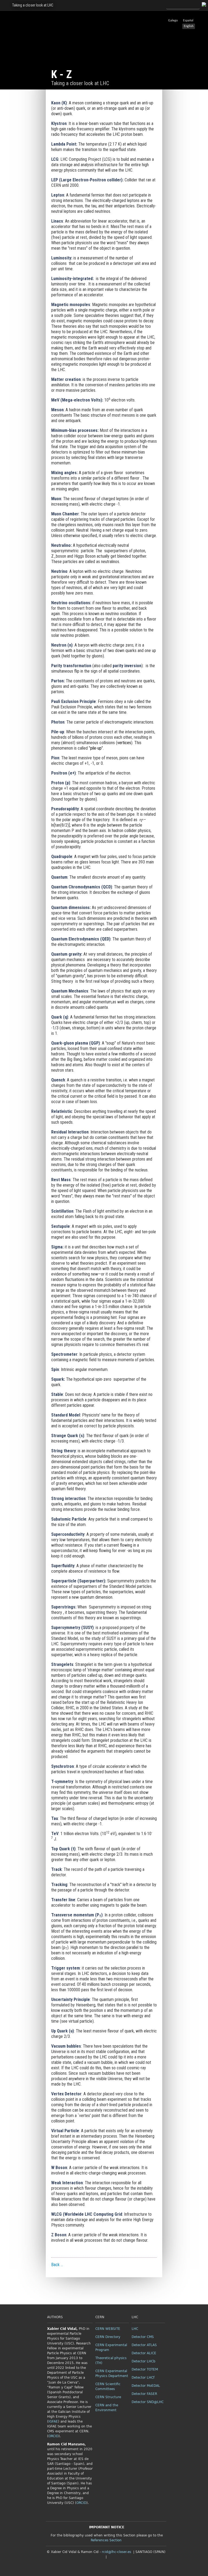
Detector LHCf (143, 2378)
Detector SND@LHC (148, 2402)
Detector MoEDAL (146, 2386)
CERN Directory (108, 2337)
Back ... (57, 2265)
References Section (106, 2540)
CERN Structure (108, 2397)
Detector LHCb (144, 2361)
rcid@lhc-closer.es (116, 2552)
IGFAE (53, 2421)
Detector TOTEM (145, 2369)
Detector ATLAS (144, 2345)
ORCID (53, 2436)
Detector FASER (144, 2394)
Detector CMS (143, 2337)
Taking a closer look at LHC (33, 5)
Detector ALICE (144, 2353)
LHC (135, 2329)
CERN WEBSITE (108, 2329)
